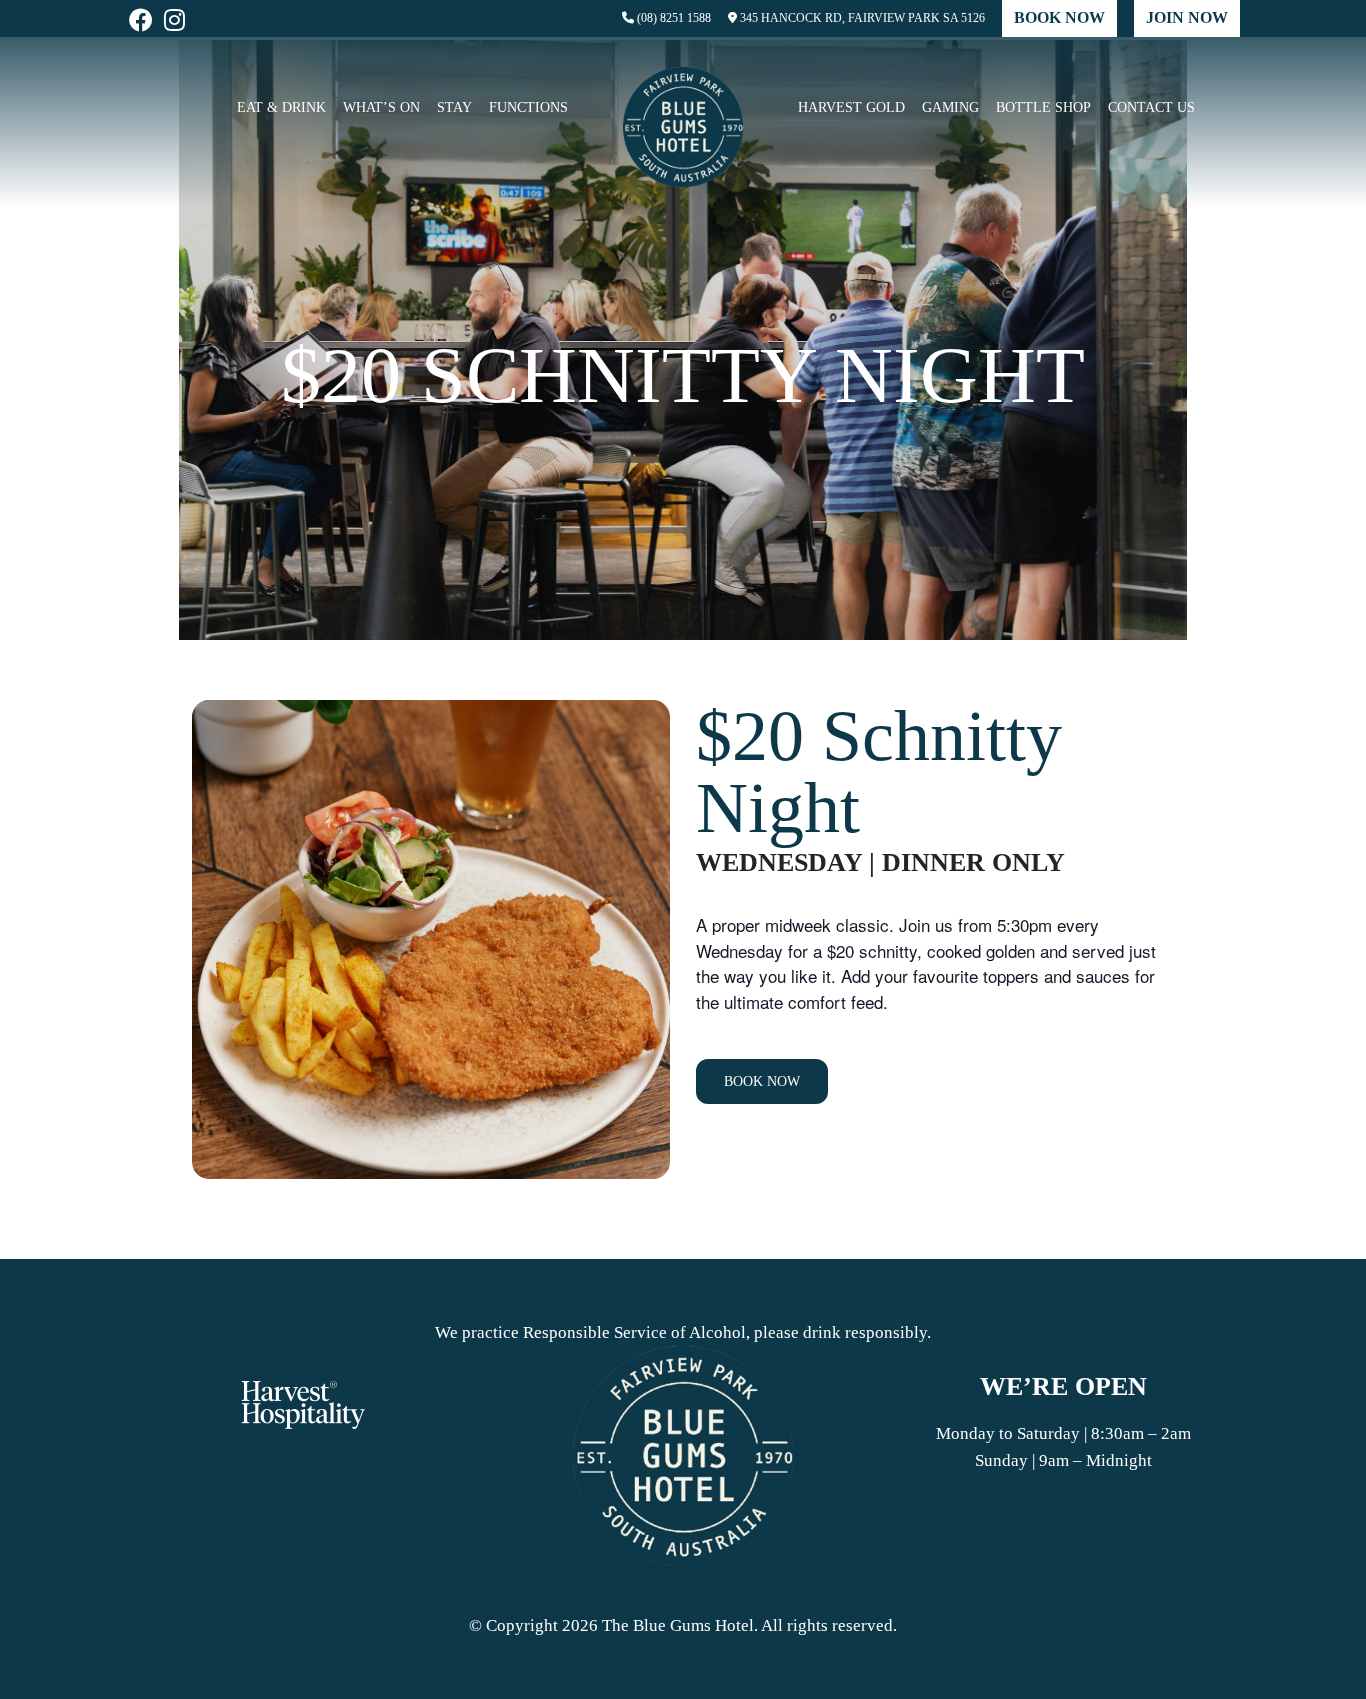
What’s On (381, 107)
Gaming (950, 107)
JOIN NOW (1187, 17)
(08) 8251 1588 (672, 18)
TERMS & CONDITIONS (327, 1492)
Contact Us (1151, 107)
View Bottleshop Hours (1063, 1530)
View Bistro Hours (1063, 1503)
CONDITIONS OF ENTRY (433, 1492)
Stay (454, 107)
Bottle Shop (1043, 107)
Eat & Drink (281, 107)
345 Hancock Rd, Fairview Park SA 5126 (861, 18)
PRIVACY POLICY (236, 1492)
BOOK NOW (1059, 17)
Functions (528, 107)
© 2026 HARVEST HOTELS (159, 1492)
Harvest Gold (851, 107)
